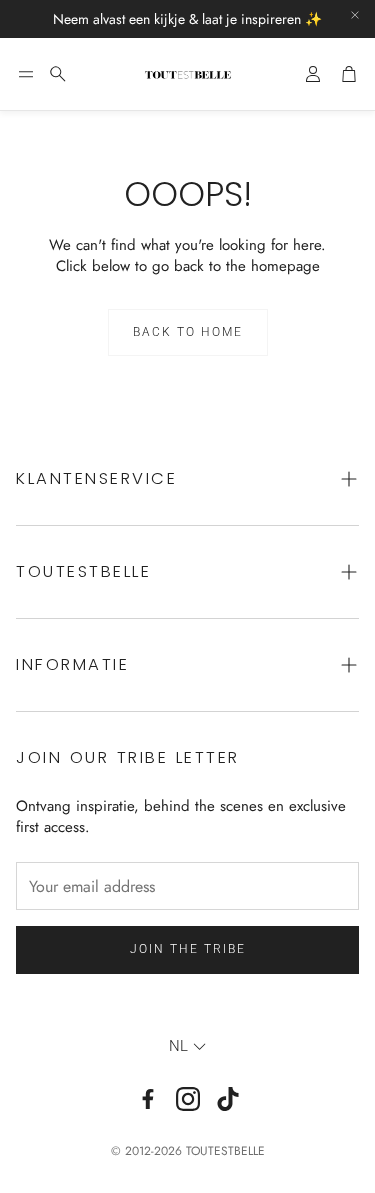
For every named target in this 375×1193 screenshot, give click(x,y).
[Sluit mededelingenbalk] (355, 15)
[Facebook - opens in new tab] (148, 1099)
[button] (26, 74)
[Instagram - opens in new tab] (188, 1099)
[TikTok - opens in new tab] (228, 1099)
